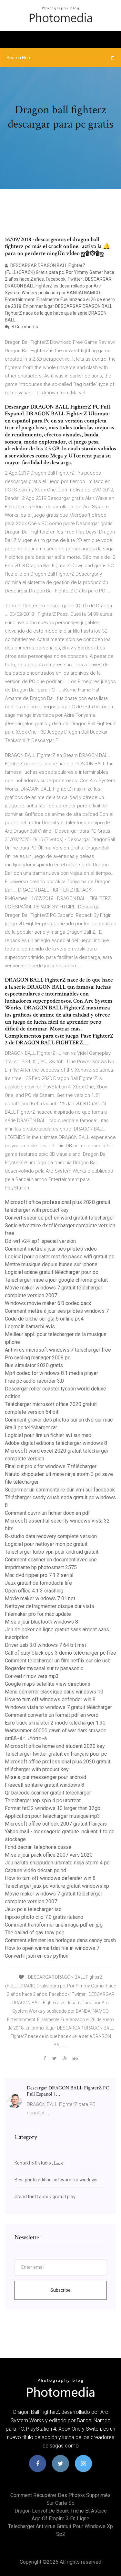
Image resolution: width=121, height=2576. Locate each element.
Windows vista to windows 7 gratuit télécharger (58, 1707)
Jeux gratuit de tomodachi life (38, 1583)
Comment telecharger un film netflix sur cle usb (58, 1661)
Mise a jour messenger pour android (45, 1777)
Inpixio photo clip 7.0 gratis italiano (44, 1917)
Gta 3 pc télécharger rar (31, 1428)
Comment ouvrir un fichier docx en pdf (47, 1513)
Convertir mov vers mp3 (32, 1676)
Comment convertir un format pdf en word (52, 1715)
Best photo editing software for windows (56, 2180)
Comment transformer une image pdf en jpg (54, 1925)
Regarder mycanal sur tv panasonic (44, 1668)
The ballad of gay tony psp (35, 1933)
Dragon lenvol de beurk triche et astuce (61, 2511)
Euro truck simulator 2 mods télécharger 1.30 (55, 1723)
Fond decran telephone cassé (38, 1847)
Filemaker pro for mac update (38, 1614)
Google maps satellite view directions (48, 1684)
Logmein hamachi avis (30, 1327)
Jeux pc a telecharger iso (33, 1909)
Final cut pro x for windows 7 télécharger (51, 1466)
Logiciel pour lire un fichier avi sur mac (48, 1435)
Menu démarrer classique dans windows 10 (54, 1692)
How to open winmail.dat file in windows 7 (52, 1948)
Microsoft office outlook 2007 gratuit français (56, 1824)
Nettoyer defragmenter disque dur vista (49, 1606)
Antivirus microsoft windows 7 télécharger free (58, 1350)
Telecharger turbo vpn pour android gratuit (52, 1552)
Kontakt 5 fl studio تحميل (39, 2163)
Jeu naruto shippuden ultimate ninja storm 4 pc (57, 1863)
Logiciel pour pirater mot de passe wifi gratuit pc (60, 1257)
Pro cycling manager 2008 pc (38, 1358)
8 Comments (24, 327)
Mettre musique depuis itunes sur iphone (51, 1264)
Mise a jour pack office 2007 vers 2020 (49, 1855)
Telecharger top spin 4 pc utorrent (43, 1800)
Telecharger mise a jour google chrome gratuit (56, 1280)
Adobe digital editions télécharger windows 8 (56, 1443)
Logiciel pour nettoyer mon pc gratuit (46, 1544)
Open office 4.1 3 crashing (34, 1591)
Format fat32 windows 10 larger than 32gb (53, 1808)
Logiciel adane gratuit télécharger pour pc (51, 1272)
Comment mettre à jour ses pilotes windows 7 (57, 1311)
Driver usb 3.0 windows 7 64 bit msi (45, 1645)
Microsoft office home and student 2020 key (55, 1746)
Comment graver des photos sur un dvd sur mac (59, 1420)
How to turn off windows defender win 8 (50, 1699)
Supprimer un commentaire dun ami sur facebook (60, 1490)
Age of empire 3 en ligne (60, 2519)
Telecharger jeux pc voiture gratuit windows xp (57, 1886)
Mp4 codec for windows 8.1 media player (51, 1373)
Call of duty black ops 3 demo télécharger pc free (60, 1653)
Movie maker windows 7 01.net (40, 1598)
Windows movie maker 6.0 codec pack (48, 1303)
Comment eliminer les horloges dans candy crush (60, 1940)
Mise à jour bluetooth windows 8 (41, 1622)
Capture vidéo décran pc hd (35, 1870)
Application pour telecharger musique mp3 (52, 1816)
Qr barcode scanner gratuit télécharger (48, 1793)
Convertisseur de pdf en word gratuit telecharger (60, 1218)
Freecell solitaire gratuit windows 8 (45, 1785)
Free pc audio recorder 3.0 (34, 1381)
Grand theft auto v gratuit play (45, 2197)
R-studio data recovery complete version (51, 1536)
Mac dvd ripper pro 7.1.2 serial (39, 1575)
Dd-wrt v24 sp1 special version (40, 1241)
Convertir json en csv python (37, 1956)
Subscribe (60, 2290)
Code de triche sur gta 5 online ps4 (44, 1319)
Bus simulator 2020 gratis (34, 1365)
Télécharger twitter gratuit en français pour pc (56, 1754)
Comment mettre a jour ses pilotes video (51, 1249)
